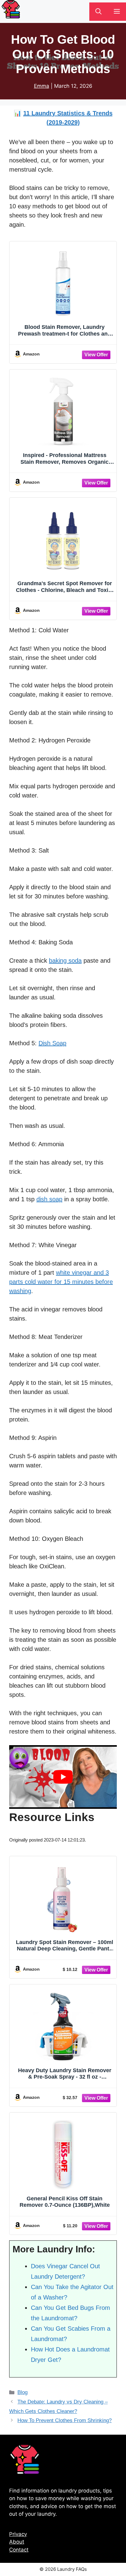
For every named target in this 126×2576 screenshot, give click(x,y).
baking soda (65, 961)
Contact (19, 2550)
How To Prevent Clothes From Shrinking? (65, 2420)
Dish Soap (52, 1043)
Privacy (18, 2534)
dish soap (49, 1199)
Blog (22, 2392)
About (17, 2542)
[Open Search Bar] (98, 12)
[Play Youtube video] (63, 1777)
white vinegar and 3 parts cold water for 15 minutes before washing (61, 1282)
